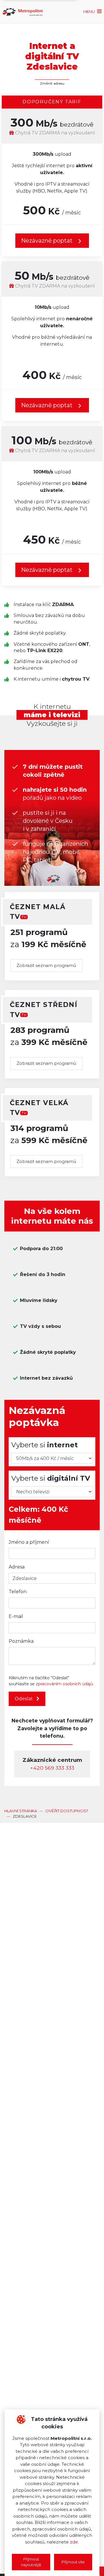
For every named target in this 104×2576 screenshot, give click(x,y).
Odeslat (24, 1699)
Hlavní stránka (21, 1811)
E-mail (16, 1616)
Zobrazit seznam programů (46, 965)
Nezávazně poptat (48, 405)
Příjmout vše (73, 2562)
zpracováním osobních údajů (64, 1684)
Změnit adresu (52, 83)
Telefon (18, 1592)
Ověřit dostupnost (67, 1811)
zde (74, 2542)
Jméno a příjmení (29, 1542)
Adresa (17, 1567)
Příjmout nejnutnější (31, 2562)
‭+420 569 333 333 (52, 1768)
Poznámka (21, 1641)
